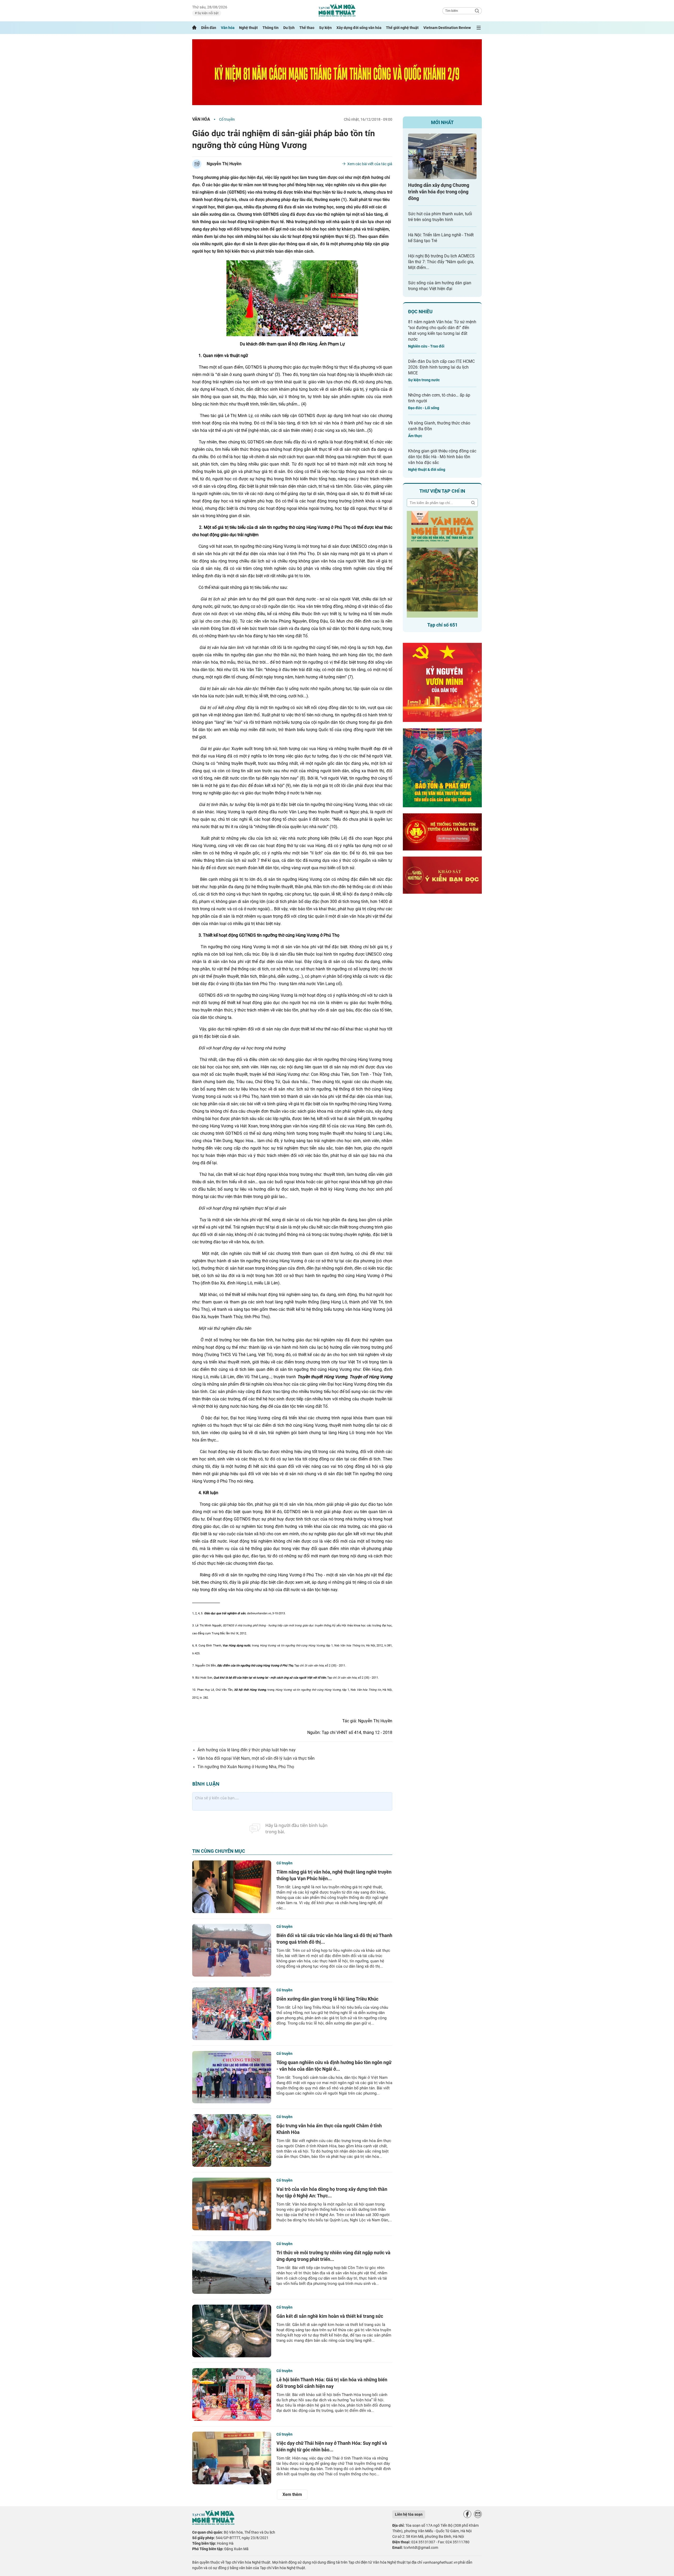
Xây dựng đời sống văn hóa (359, 28)
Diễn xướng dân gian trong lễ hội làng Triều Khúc (327, 1999)
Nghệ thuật (248, 28)
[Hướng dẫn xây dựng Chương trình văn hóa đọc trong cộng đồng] (442, 156)
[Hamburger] (479, 28)
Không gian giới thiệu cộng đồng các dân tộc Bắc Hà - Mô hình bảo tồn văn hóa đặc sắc (442, 457)
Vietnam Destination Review (447, 28)
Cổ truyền (227, 119)
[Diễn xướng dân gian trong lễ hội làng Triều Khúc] (232, 2014)
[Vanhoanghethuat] (194, 28)
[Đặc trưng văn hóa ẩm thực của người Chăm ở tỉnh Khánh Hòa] (232, 2140)
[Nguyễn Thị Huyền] (197, 164)
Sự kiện (325, 28)
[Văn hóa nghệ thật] (213, 2523)
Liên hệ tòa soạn (409, 2514)
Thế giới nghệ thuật (402, 28)
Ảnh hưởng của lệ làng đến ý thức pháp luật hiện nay (247, 1750)
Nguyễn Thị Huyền (224, 164)
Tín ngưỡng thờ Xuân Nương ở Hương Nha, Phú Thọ (246, 1767)
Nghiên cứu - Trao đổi (426, 346)
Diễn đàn (209, 28)
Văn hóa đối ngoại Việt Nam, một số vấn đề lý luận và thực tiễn (256, 1758)
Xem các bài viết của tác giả (370, 164)
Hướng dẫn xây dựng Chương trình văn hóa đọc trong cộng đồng (439, 192)
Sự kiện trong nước (424, 380)
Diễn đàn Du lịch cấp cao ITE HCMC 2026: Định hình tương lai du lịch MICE (441, 367)
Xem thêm (292, 2494)
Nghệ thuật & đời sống (427, 470)
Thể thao (307, 28)
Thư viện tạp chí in (442, 491)
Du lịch (289, 28)
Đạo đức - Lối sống (424, 408)
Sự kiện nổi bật (208, 13)
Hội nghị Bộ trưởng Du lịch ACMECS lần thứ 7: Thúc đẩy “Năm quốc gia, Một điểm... (441, 262)
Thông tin (271, 28)
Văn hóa (228, 28)
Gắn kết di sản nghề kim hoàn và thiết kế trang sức (330, 2316)
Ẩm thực (415, 436)
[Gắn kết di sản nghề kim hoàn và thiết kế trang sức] (232, 2331)
